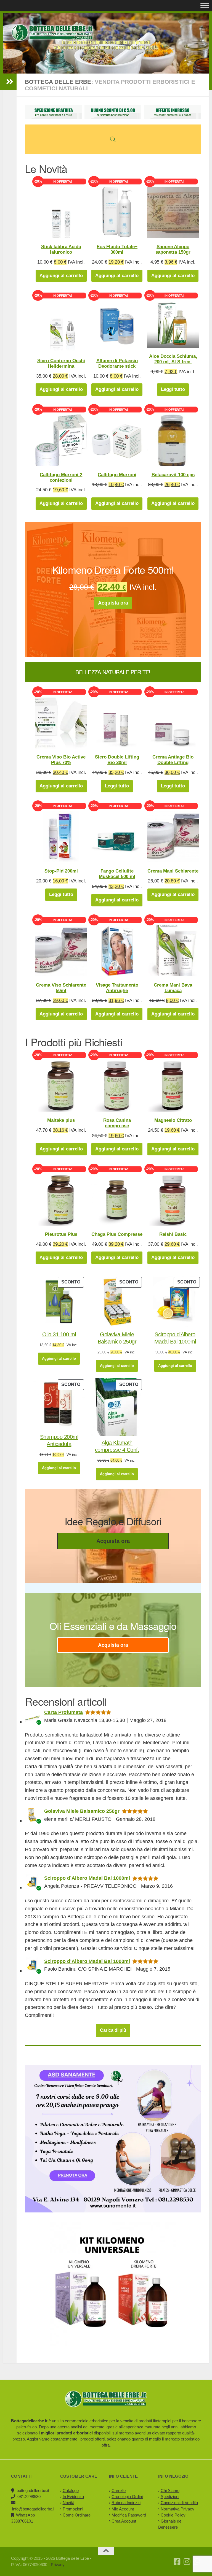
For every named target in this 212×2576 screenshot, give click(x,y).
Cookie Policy (173, 2515)
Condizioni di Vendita (179, 2503)
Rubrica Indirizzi (126, 2503)
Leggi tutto (173, 389)
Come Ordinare (77, 2515)
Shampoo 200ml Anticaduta (59, 1440)
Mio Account (123, 2509)
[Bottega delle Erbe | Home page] (52, 33)
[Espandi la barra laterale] (10, 82)
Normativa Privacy (177, 2509)
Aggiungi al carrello (61, 276)
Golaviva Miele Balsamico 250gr (117, 1338)
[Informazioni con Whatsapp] (197, 2562)
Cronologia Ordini (127, 2497)
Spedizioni (170, 2497)
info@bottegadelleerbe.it (34, 2509)
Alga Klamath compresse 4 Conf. (117, 1446)
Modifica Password (129, 2515)
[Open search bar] (113, 139)
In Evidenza (73, 2497)
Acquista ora (113, 603)
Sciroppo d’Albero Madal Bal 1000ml (175, 1338)
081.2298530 (29, 2497)
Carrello (119, 2490)
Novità (68, 2503)
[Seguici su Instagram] (187, 2562)
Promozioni (73, 2509)
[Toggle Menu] (205, 5)
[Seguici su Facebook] (177, 2562)
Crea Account (124, 2521)
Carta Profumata (63, 1712)
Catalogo (71, 2490)
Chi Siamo (170, 2490)
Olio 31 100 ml (59, 1334)
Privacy (58, 2565)
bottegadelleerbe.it (33, 2490)
